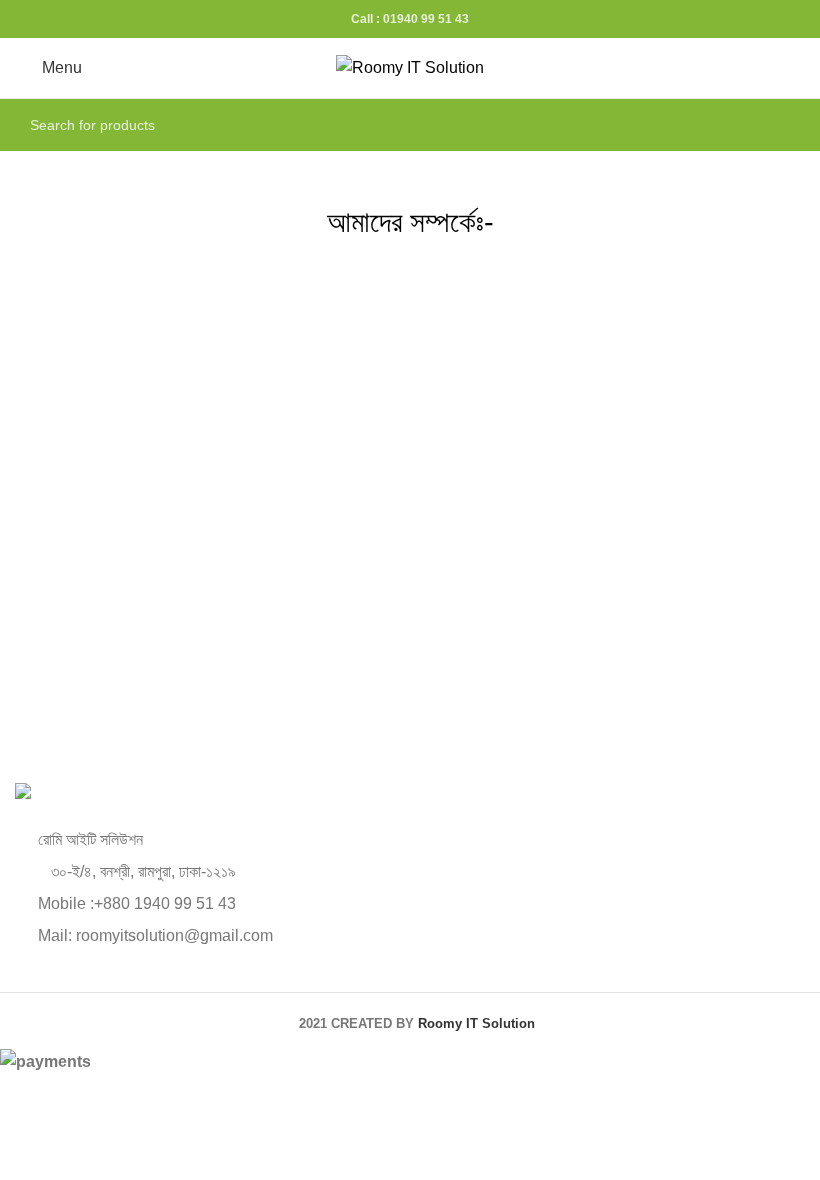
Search (778, 125)
